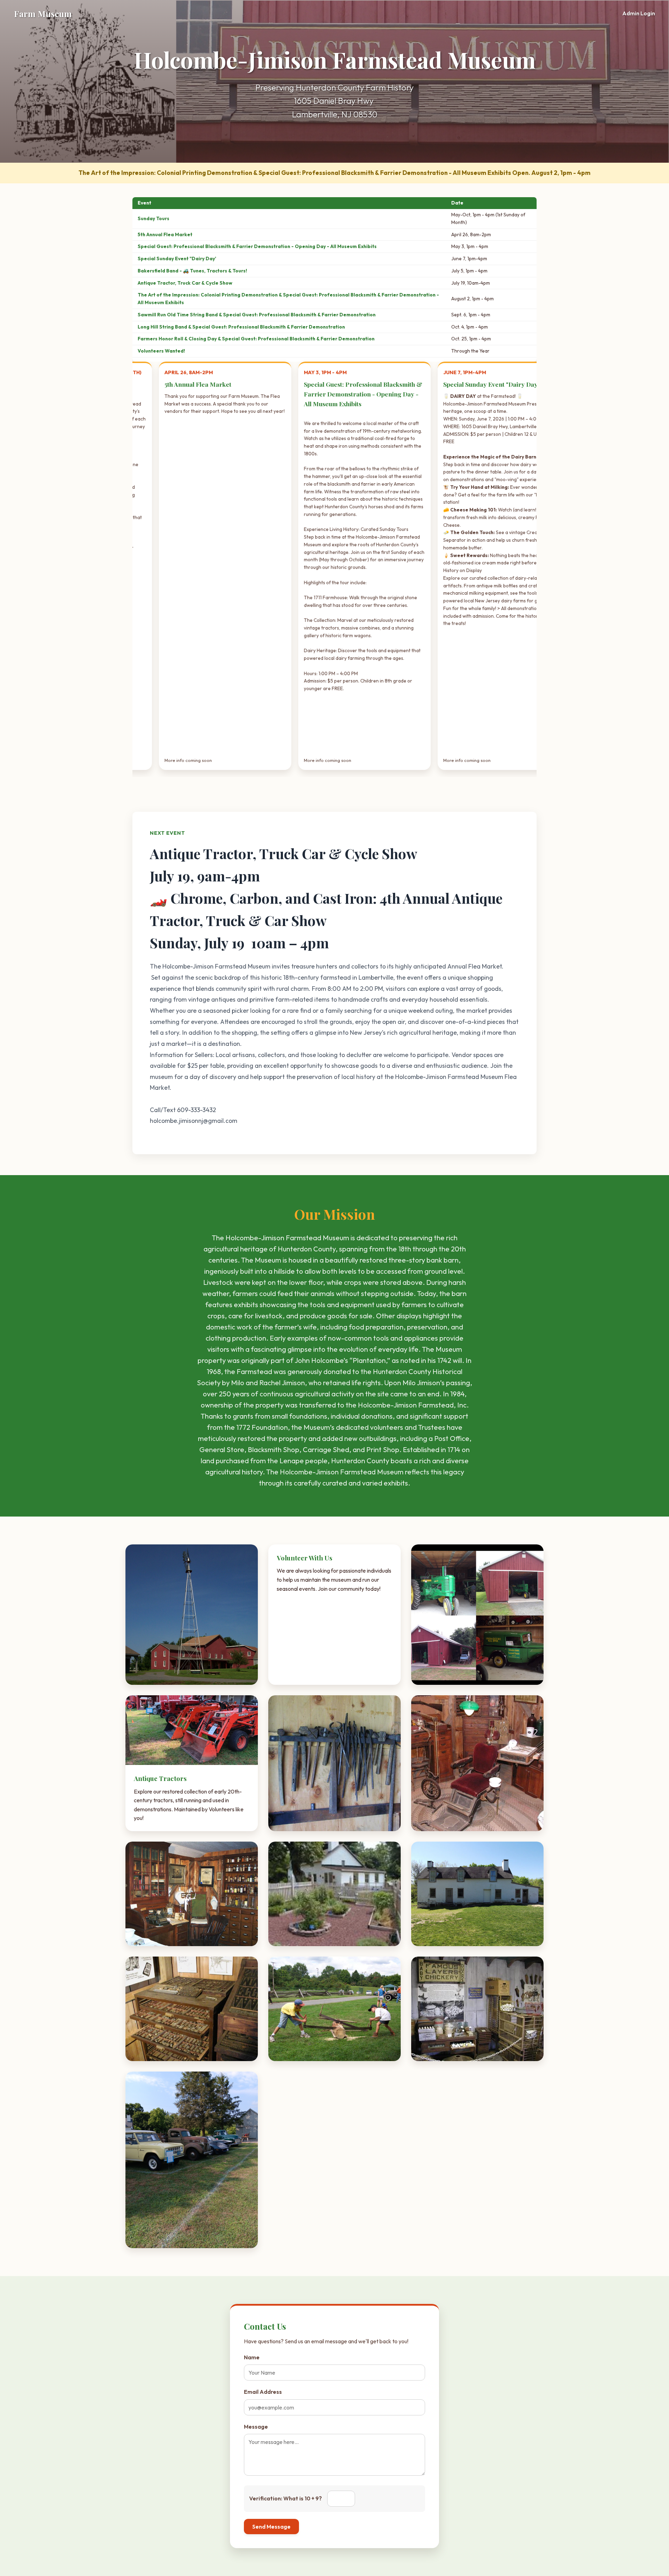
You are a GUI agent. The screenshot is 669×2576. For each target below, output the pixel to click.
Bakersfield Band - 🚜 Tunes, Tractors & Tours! (192, 271)
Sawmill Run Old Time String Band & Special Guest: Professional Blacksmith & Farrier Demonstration (257, 315)
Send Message (271, 2527)
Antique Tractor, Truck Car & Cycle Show (185, 283)
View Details (529, 759)
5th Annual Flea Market (165, 234)
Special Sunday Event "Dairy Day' (177, 259)
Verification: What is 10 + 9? (286, 2498)
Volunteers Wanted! (161, 351)
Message (256, 2427)
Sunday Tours (153, 218)
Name (252, 2357)
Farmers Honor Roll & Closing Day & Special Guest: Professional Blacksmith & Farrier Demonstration (256, 339)
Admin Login (639, 13)
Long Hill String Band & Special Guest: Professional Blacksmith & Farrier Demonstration (241, 327)
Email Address (263, 2392)
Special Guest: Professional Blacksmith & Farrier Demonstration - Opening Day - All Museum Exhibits (257, 246)
